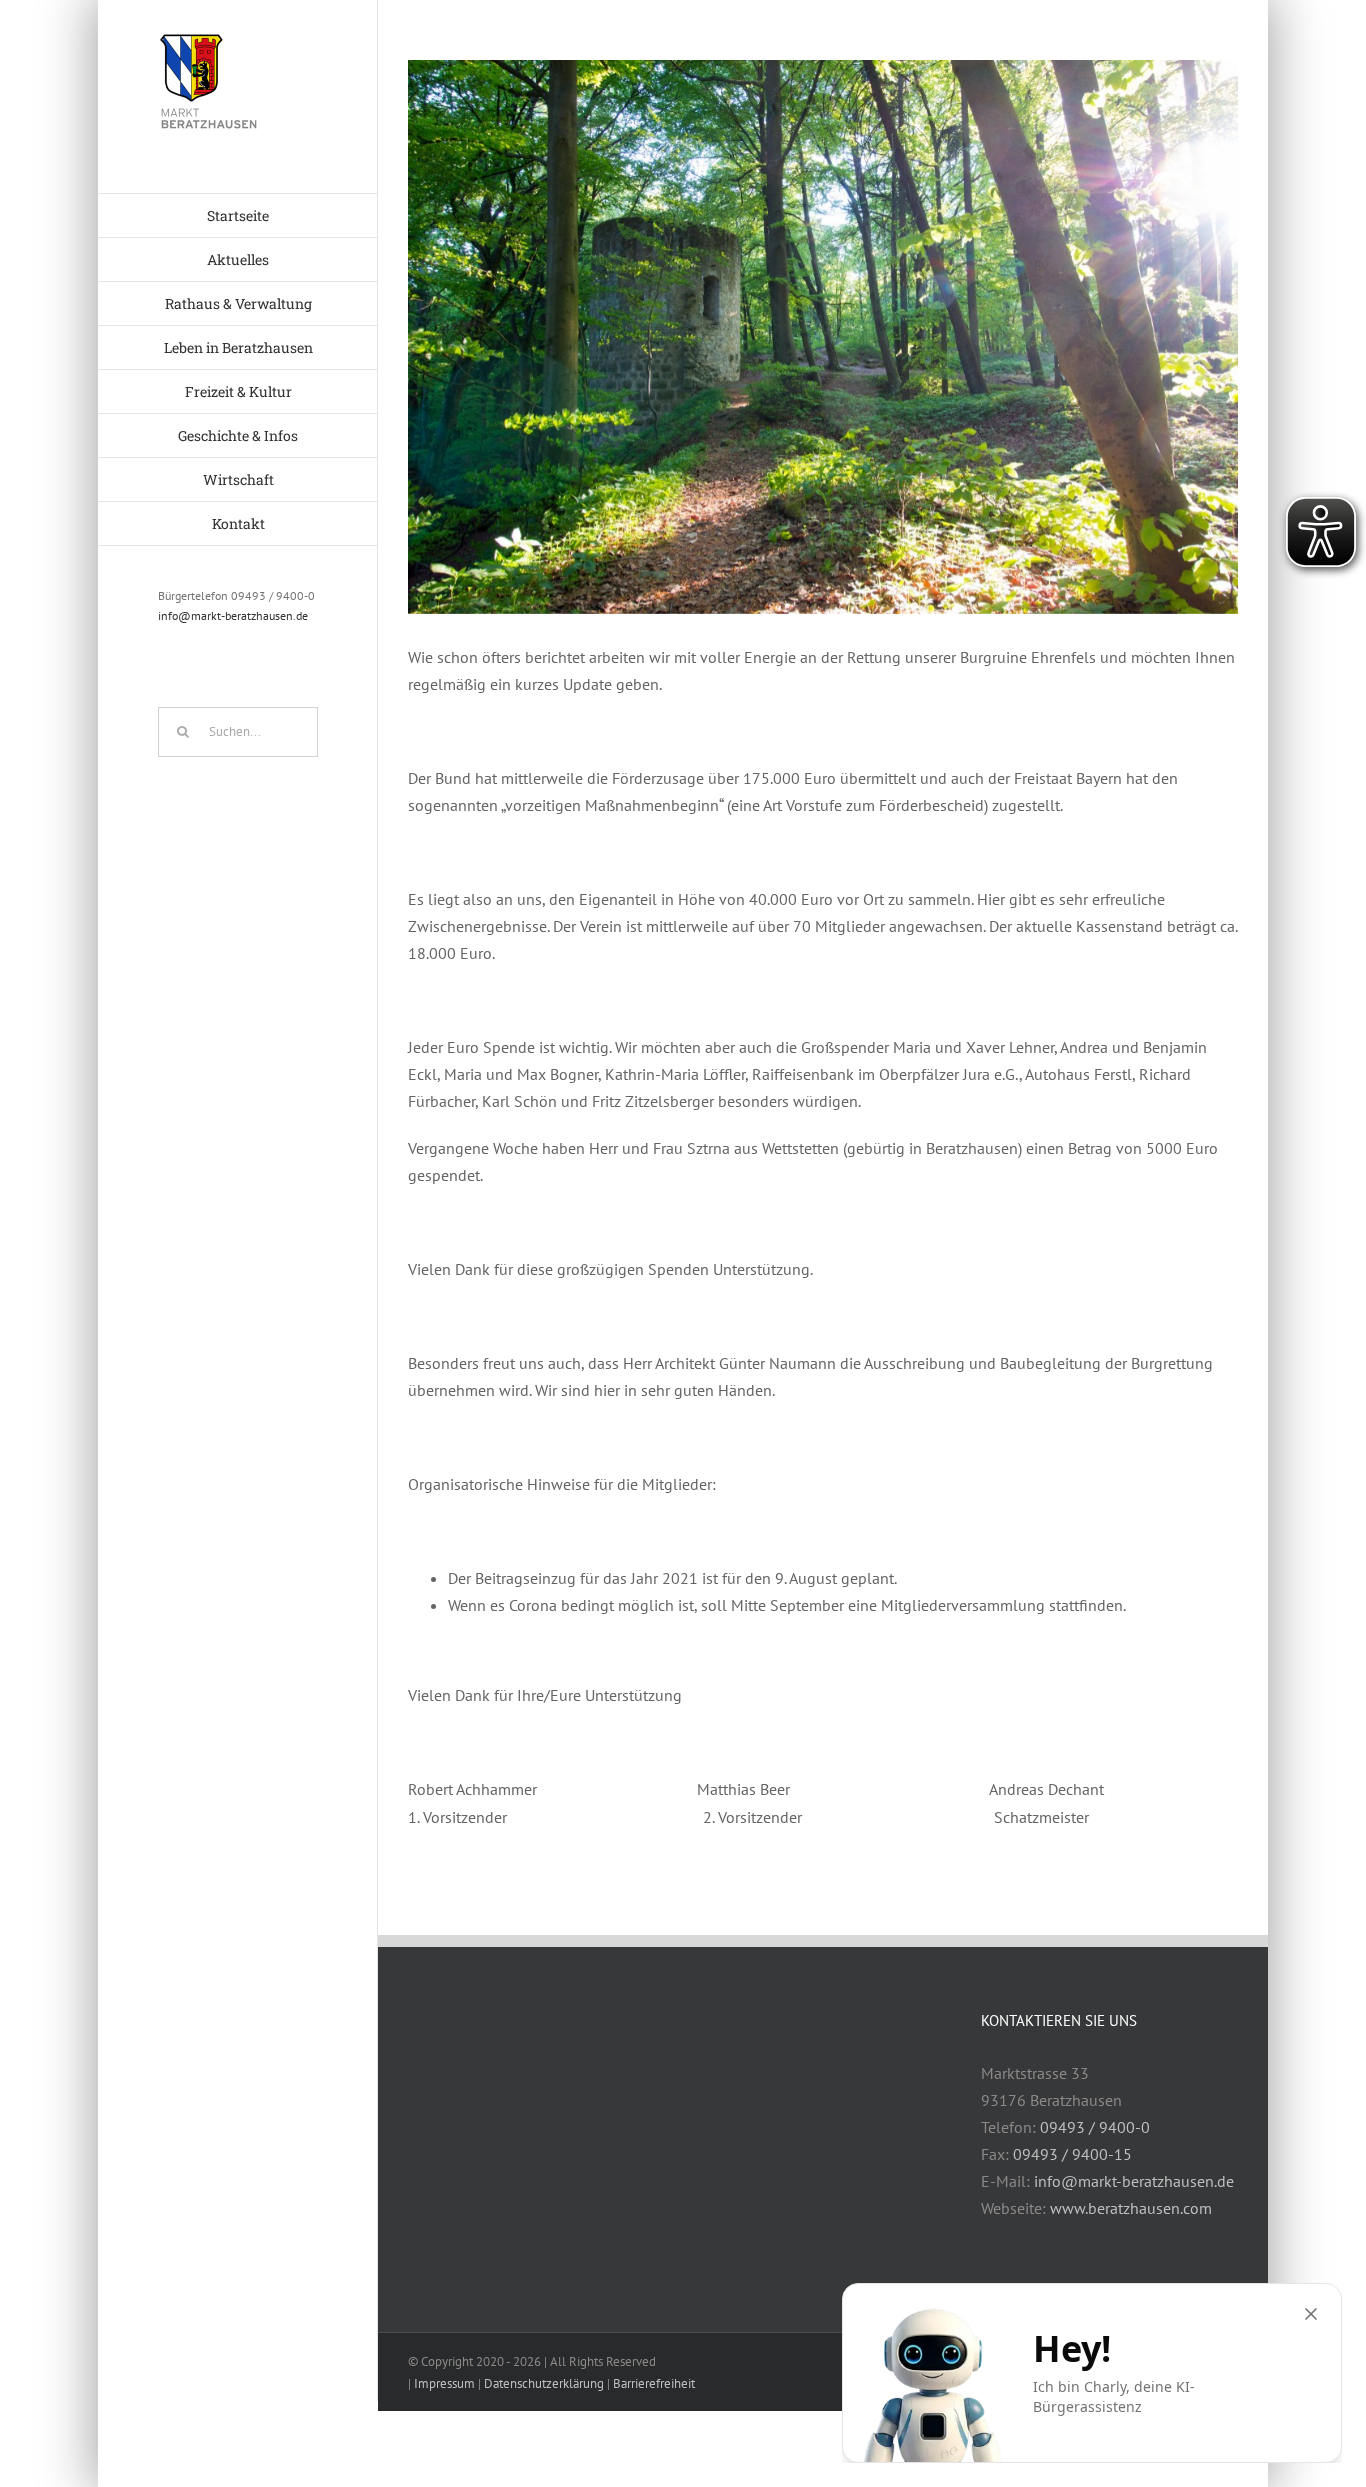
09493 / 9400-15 (1072, 2154)
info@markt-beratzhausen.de (233, 615)
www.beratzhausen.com (1131, 2208)
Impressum (444, 2383)
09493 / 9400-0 (1095, 2127)
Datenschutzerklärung (544, 2383)
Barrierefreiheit (654, 2383)
